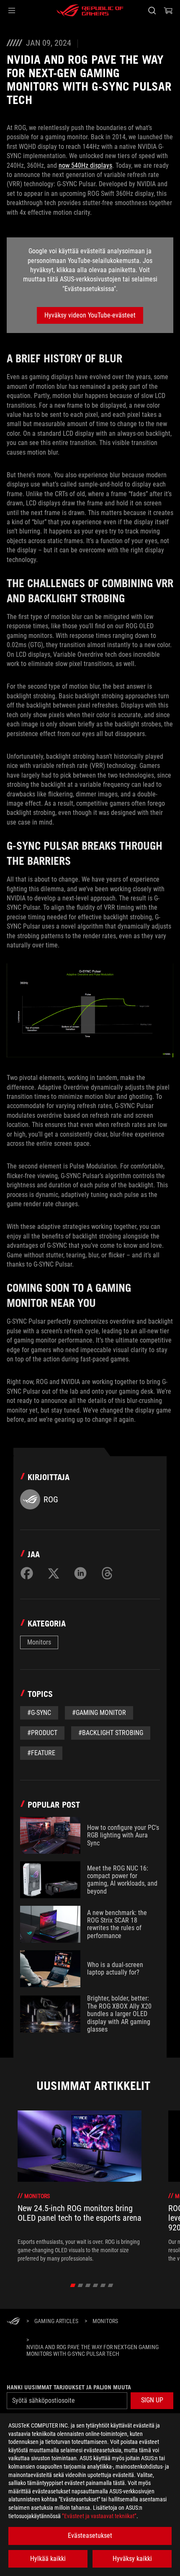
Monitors (39, 1642)
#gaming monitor (99, 1713)
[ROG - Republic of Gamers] (90, 10)
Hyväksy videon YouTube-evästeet (90, 315)
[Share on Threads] (107, 1573)
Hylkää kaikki (48, 2559)
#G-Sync (39, 1713)
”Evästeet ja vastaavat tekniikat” (99, 2516)
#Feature (41, 1753)
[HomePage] (13, 2322)
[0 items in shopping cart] (168, 10)
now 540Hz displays (85, 165)
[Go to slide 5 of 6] (103, 2285)
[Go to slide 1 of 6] (73, 2285)
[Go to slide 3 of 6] (88, 2285)
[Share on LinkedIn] (80, 1573)
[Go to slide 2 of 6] (81, 2285)
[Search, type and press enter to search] (152, 10)
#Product (42, 1733)
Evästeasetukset (90, 2536)
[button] (12, 10)
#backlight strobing (111, 1733)
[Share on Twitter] (54, 1573)
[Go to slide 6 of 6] (111, 2285)
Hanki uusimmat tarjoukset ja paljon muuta (69, 2387)
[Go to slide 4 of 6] (96, 2285)
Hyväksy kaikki (132, 2559)
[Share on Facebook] (27, 1573)
